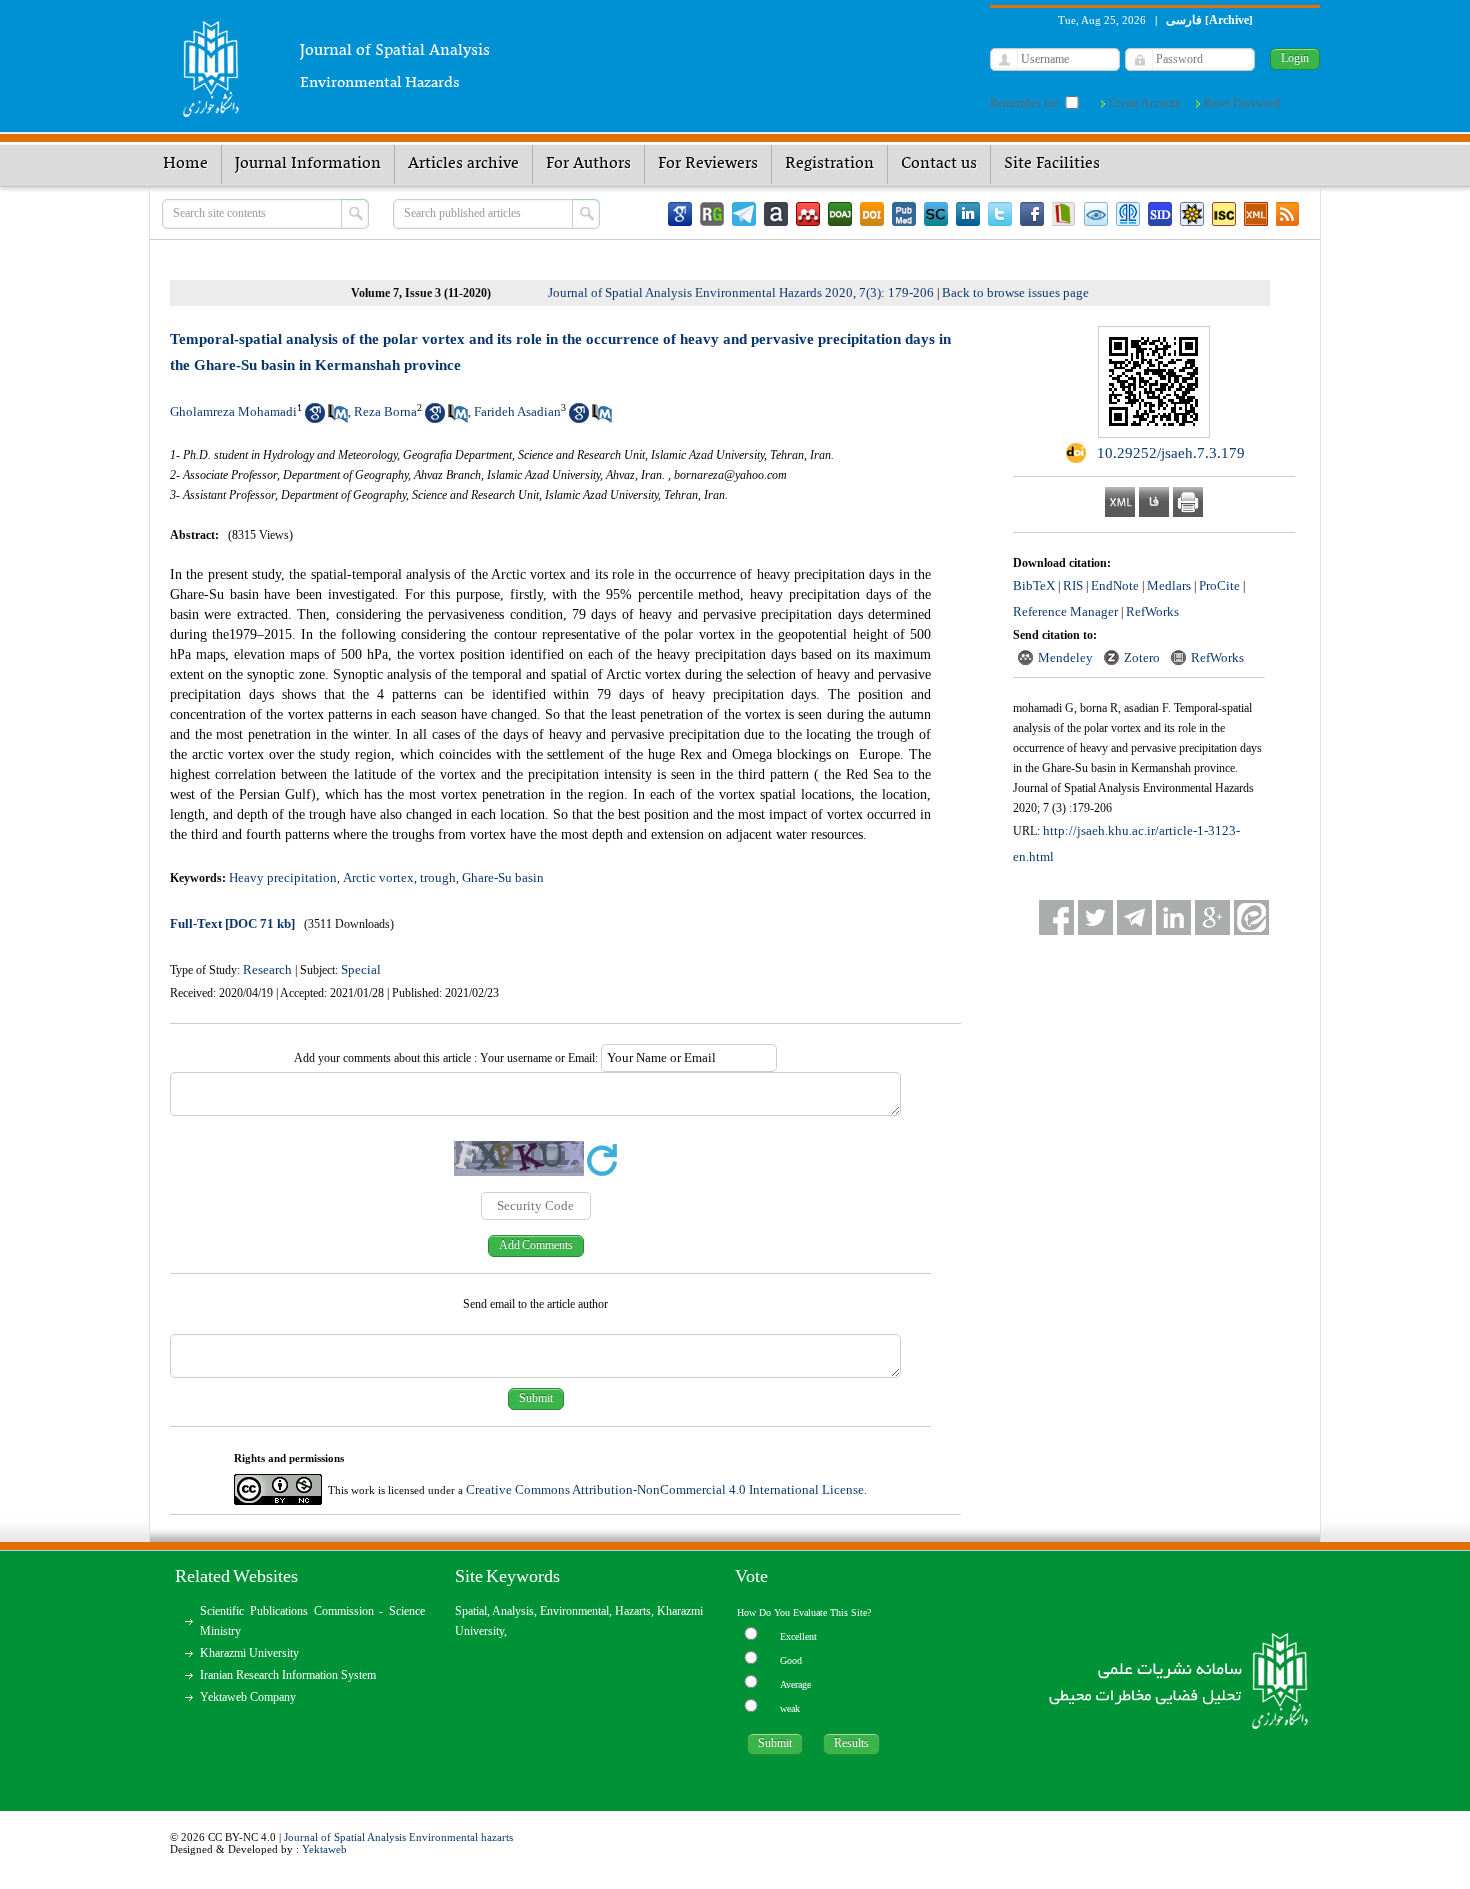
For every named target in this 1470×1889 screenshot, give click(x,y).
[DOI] (872, 214)
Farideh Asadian (517, 411)
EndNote (1115, 585)
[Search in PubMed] (338, 418)
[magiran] (1064, 214)
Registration (829, 164)
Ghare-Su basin (503, 877)
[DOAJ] (840, 214)
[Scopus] (936, 214)
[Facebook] (1032, 214)
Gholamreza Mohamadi (233, 411)
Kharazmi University (249, 1653)
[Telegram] (744, 214)
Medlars (1169, 585)
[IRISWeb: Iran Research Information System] (1096, 214)
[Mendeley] (808, 214)
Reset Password (1242, 103)
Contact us (939, 164)
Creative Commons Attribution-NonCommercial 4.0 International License (665, 1489)
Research (267, 969)
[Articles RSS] (1288, 214)
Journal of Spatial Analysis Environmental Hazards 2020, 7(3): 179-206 (741, 292)
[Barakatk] (1128, 214)
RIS (1073, 585)
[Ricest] (1192, 214)
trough (438, 877)
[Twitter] (1000, 214)
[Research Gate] (712, 214)
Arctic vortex (378, 877)
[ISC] (1224, 214)
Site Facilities (1052, 164)
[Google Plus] (1212, 917)
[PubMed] (904, 214)
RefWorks (1152, 611)
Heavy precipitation (283, 877)
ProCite (1219, 585)
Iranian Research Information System (288, 1675)
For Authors (588, 164)
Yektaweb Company (248, 1697)
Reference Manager (1065, 611)
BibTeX (1034, 585)
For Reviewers (708, 164)
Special (361, 969)
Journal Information (308, 164)
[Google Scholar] (680, 214)
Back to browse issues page (1015, 292)
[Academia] (776, 214)
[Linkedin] (968, 214)
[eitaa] (1251, 917)
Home (185, 164)
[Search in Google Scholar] (315, 418)
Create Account (1145, 103)
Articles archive (463, 164)
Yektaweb (324, 1849)
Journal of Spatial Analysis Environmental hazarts (398, 1837)
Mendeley (1065, 657)
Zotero (1142, 657)
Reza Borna (385, 411)
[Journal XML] (1256, 214)
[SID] (1160, 214)
